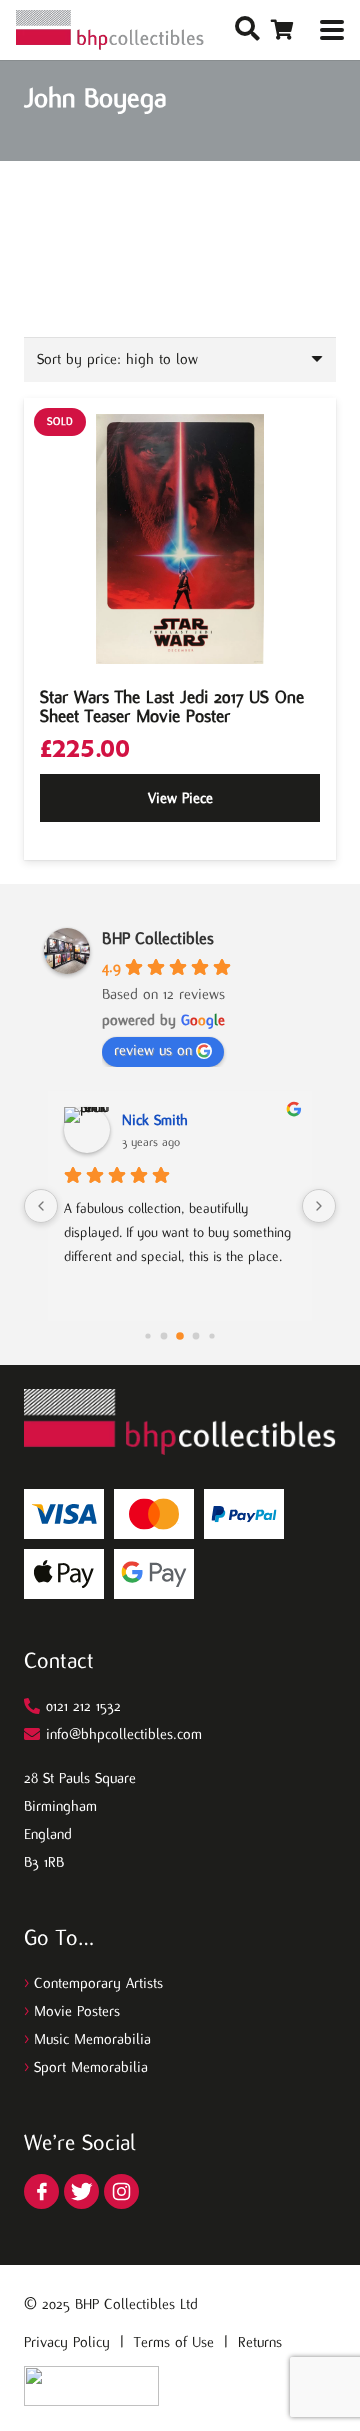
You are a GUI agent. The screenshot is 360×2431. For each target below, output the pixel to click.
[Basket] (282, 30)
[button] (247, 30)
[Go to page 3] (164, 1336)
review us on (153, 1050)
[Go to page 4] (180, 1336)
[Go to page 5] (196, 1336)
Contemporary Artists (98, 1983)
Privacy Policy (67, 2342)
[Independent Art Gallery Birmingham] (110, 30)
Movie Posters (77, 2011)
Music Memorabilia (92, 2039)
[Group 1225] (91, 2386)
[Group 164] (81, 2191)
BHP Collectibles (158, 938)
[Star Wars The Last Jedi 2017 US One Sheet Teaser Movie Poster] (180, 539)
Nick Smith (155, 1120)
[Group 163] (41, 2191)
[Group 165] (121, 2191)
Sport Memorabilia (91, 2067)
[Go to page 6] (211, 1335)
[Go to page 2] (147, 1335)
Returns (260, 2342)
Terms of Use (174, 2342)
